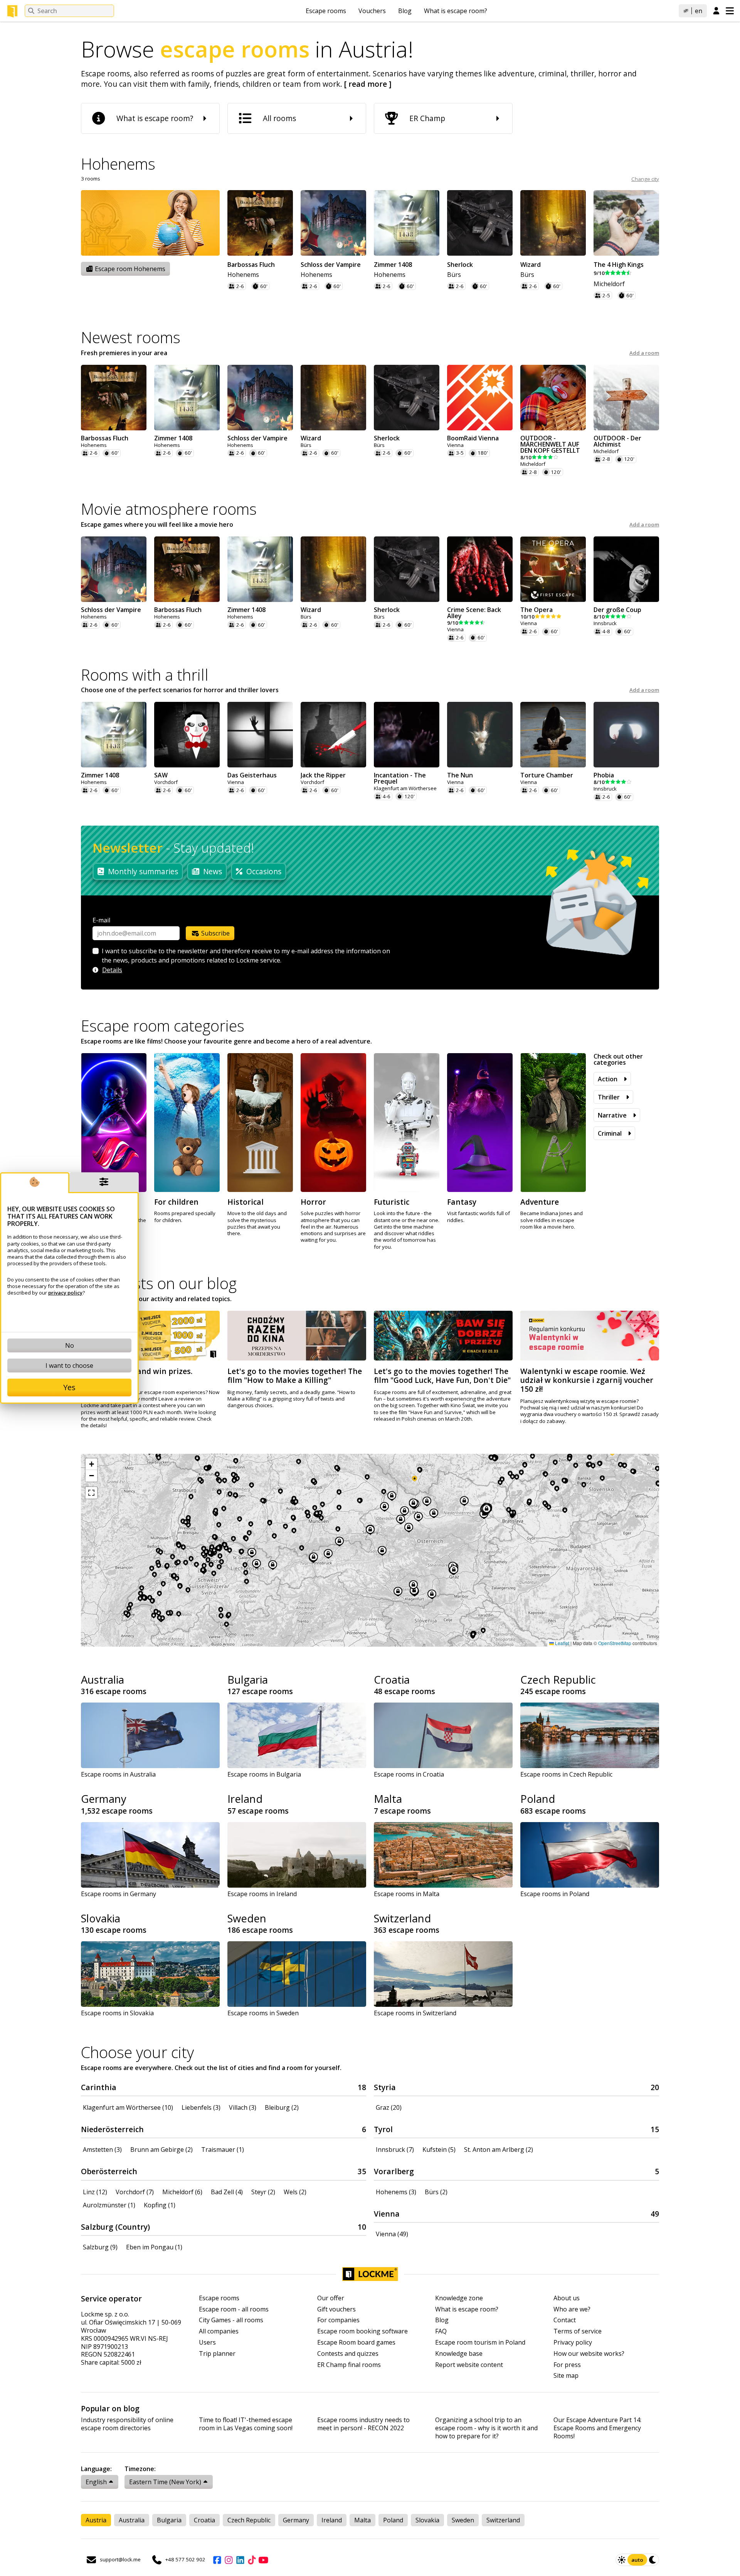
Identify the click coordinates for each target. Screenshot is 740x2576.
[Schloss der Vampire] (333, 223)
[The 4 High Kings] (626, 223)
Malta (388, 1799)
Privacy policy (573, 2343)
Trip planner (217, 2354)
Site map (566, 2376)
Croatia (392, 1679)
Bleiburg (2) (282, 2107)
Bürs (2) (436, 2192)
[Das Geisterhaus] (260, 735)
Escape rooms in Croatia (409, 1774)
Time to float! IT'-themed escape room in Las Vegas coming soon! (246, 2424)
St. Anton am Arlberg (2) (499, 2149)
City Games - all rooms (231, 2320)
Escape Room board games (356, 2343)
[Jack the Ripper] (333, 735)
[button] (91, 1464)
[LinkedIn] (240, 2560)
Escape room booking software (362, 2331)
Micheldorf (609, 284)
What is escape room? (456, 11)
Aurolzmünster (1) (109, 2205)
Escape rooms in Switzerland (415, 2013)
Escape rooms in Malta (407, 1894)
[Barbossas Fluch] (260, 223)
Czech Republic (558, 1679)
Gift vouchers (336, 2309)
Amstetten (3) (102, 2149)
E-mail (101, 920)
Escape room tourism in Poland (480, 2343)
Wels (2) (295, 2192)
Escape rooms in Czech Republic (566, 1774)
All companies (219, 2331)
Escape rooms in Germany (119, 1894)
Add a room (644, 353)
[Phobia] (626, 735)
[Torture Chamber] (553, 735)
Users (207, 2343)
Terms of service (578, 2331)
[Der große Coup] (626, 569)
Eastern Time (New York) (165, 2482)
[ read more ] (368, 84)
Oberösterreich (109, 2171)
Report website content (469, 2365)
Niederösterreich (112, 2129)
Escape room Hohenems (129, 269)
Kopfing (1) (160, 2205)
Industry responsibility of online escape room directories (127, 2424)
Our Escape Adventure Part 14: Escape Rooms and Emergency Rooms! (597, 2428)
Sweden (247, 1918)
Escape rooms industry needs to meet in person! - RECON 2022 (363, 2424)
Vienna (455, 445)
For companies (338, 2320)
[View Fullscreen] (91, 1493)
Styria (385, 2087)
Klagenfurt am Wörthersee (405, 788)
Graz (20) (389, 2107)
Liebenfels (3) (201, 2107)
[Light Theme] (622, 2560)
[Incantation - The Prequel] (407, 735)
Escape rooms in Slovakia (117, 2013)
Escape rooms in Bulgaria (264, 1774)
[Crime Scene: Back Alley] (480, 569)
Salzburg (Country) (115, 2227)
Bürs (454, 275)
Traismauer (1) (223, 2149)
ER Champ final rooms (349, 2365)
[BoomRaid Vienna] (480, 398)
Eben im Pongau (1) (154, 2247)
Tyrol (383, 2129)
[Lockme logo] (12, 11)
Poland (538, 1799)
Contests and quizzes (348, 2354)
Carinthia (99, 2087)
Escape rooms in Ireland (262, 1894)
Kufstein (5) (439, 2149)
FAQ (441, 2331)
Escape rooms (326, 11)
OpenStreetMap (615, 1643)
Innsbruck (605, 623)
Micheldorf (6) (182, 2192)
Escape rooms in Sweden (263, 2013)
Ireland (245, 1799)
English (96, 2482)
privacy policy (65, 1293)
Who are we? (572, 2309)
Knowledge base (459, 2354)
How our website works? (589, 2354)
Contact (565, 2320)
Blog (405, 11)
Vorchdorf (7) (135, 2192)
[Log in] (716, 11)
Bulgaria (248, 1679)
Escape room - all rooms (234, 2309)
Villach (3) (243, 2107)
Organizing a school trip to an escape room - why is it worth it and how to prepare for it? (486, 2428)
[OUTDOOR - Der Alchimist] (626, 398)
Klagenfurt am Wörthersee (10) (128, 2107)
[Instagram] (229, 2560)
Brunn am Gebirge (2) (161, 2149)
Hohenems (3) (396, 2192)
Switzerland (402, 1918)
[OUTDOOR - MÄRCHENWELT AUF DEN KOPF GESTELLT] (553, 398)
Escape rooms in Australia (118, 1774)
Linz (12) (95, 2192)
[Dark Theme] (653, 2560)
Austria (96, 2520)
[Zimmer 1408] (407, 223)
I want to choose (69, 1366)
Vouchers (372, 11)
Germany (104, 1799)
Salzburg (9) (100, 2247)
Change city (645, 179)
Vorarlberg (394, 2171)
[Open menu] (730, 11)
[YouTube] (263, 2560)
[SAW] (187, 735)
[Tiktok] (252, 2560)
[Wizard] (553, 223)
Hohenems (243, 275)
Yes (69, 1387)
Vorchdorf (166, 782)
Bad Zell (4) (227, 2192)
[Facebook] (217, 2560)
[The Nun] (480, 735)
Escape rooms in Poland (555, 1894)
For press (567, 2365)
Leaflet (562, 1643)
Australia (103, 1679)
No (70, 1345)
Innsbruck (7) (395, 2149)
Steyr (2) (263, 2192)
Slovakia (101, 1918)
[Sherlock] (480, 223)
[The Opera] (553, 569)
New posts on (159, 1283)
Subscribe (215, 933)
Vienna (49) (392, 2234)
